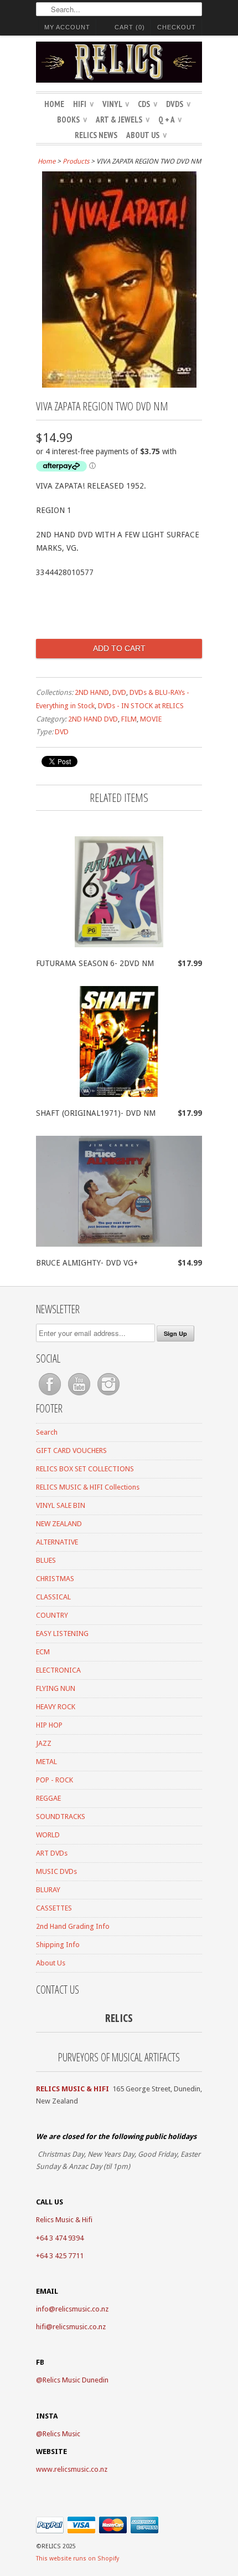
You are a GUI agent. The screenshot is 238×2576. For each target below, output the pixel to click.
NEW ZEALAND (59, 1524)
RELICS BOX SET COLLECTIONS (85, 1469)
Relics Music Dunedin (76, 2380)
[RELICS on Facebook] (51, 1396)
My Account (67, 27)
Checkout (177, 27)
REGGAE (48, 1798)
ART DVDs (52, 1853)
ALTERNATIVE (57, 1542)
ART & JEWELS (123, 120)
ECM (43, 1652)
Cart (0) (130, 27)
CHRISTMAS (55, 1579)
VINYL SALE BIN (61, 1505)
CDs (148, 104)
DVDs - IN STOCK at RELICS (141, 706)
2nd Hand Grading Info (73, 1926)
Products (76, 161)
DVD (119, 692)
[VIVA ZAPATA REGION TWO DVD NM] (119, 385)
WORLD (48, 1835)
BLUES (46, 1560)
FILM (129, 719)
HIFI (83, 104)
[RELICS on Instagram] (108, 1396)
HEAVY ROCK (56, 1707)
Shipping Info (58, 1945)
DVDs (178, 104)
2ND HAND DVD (93, 719)
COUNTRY (52, 1615)
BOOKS (72, 120)
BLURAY (48, 1890)
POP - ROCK (55, 1780)
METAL (46, 1762)
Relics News (96, 135)
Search (47, 1432)
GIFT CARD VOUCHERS (71, 1450)
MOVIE (151, 719)
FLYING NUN (56, 1688)
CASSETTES (54, 1908)
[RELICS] (119, 64)
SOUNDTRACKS (61, 1817)
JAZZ (44, 1743)
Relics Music (61, 2434)
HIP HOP (49, 1725)
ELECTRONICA (58, 1670)
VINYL (116, 104)
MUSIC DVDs (56, 1871)
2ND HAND (92, 692)
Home (54, 104)
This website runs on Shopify (77, 2559)
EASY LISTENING (62, 1634)
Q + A (170, 120)
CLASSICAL (53, 1597)
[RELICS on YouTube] (80, 1396)
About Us (146, 135)
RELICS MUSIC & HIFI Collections (88, 1487)
